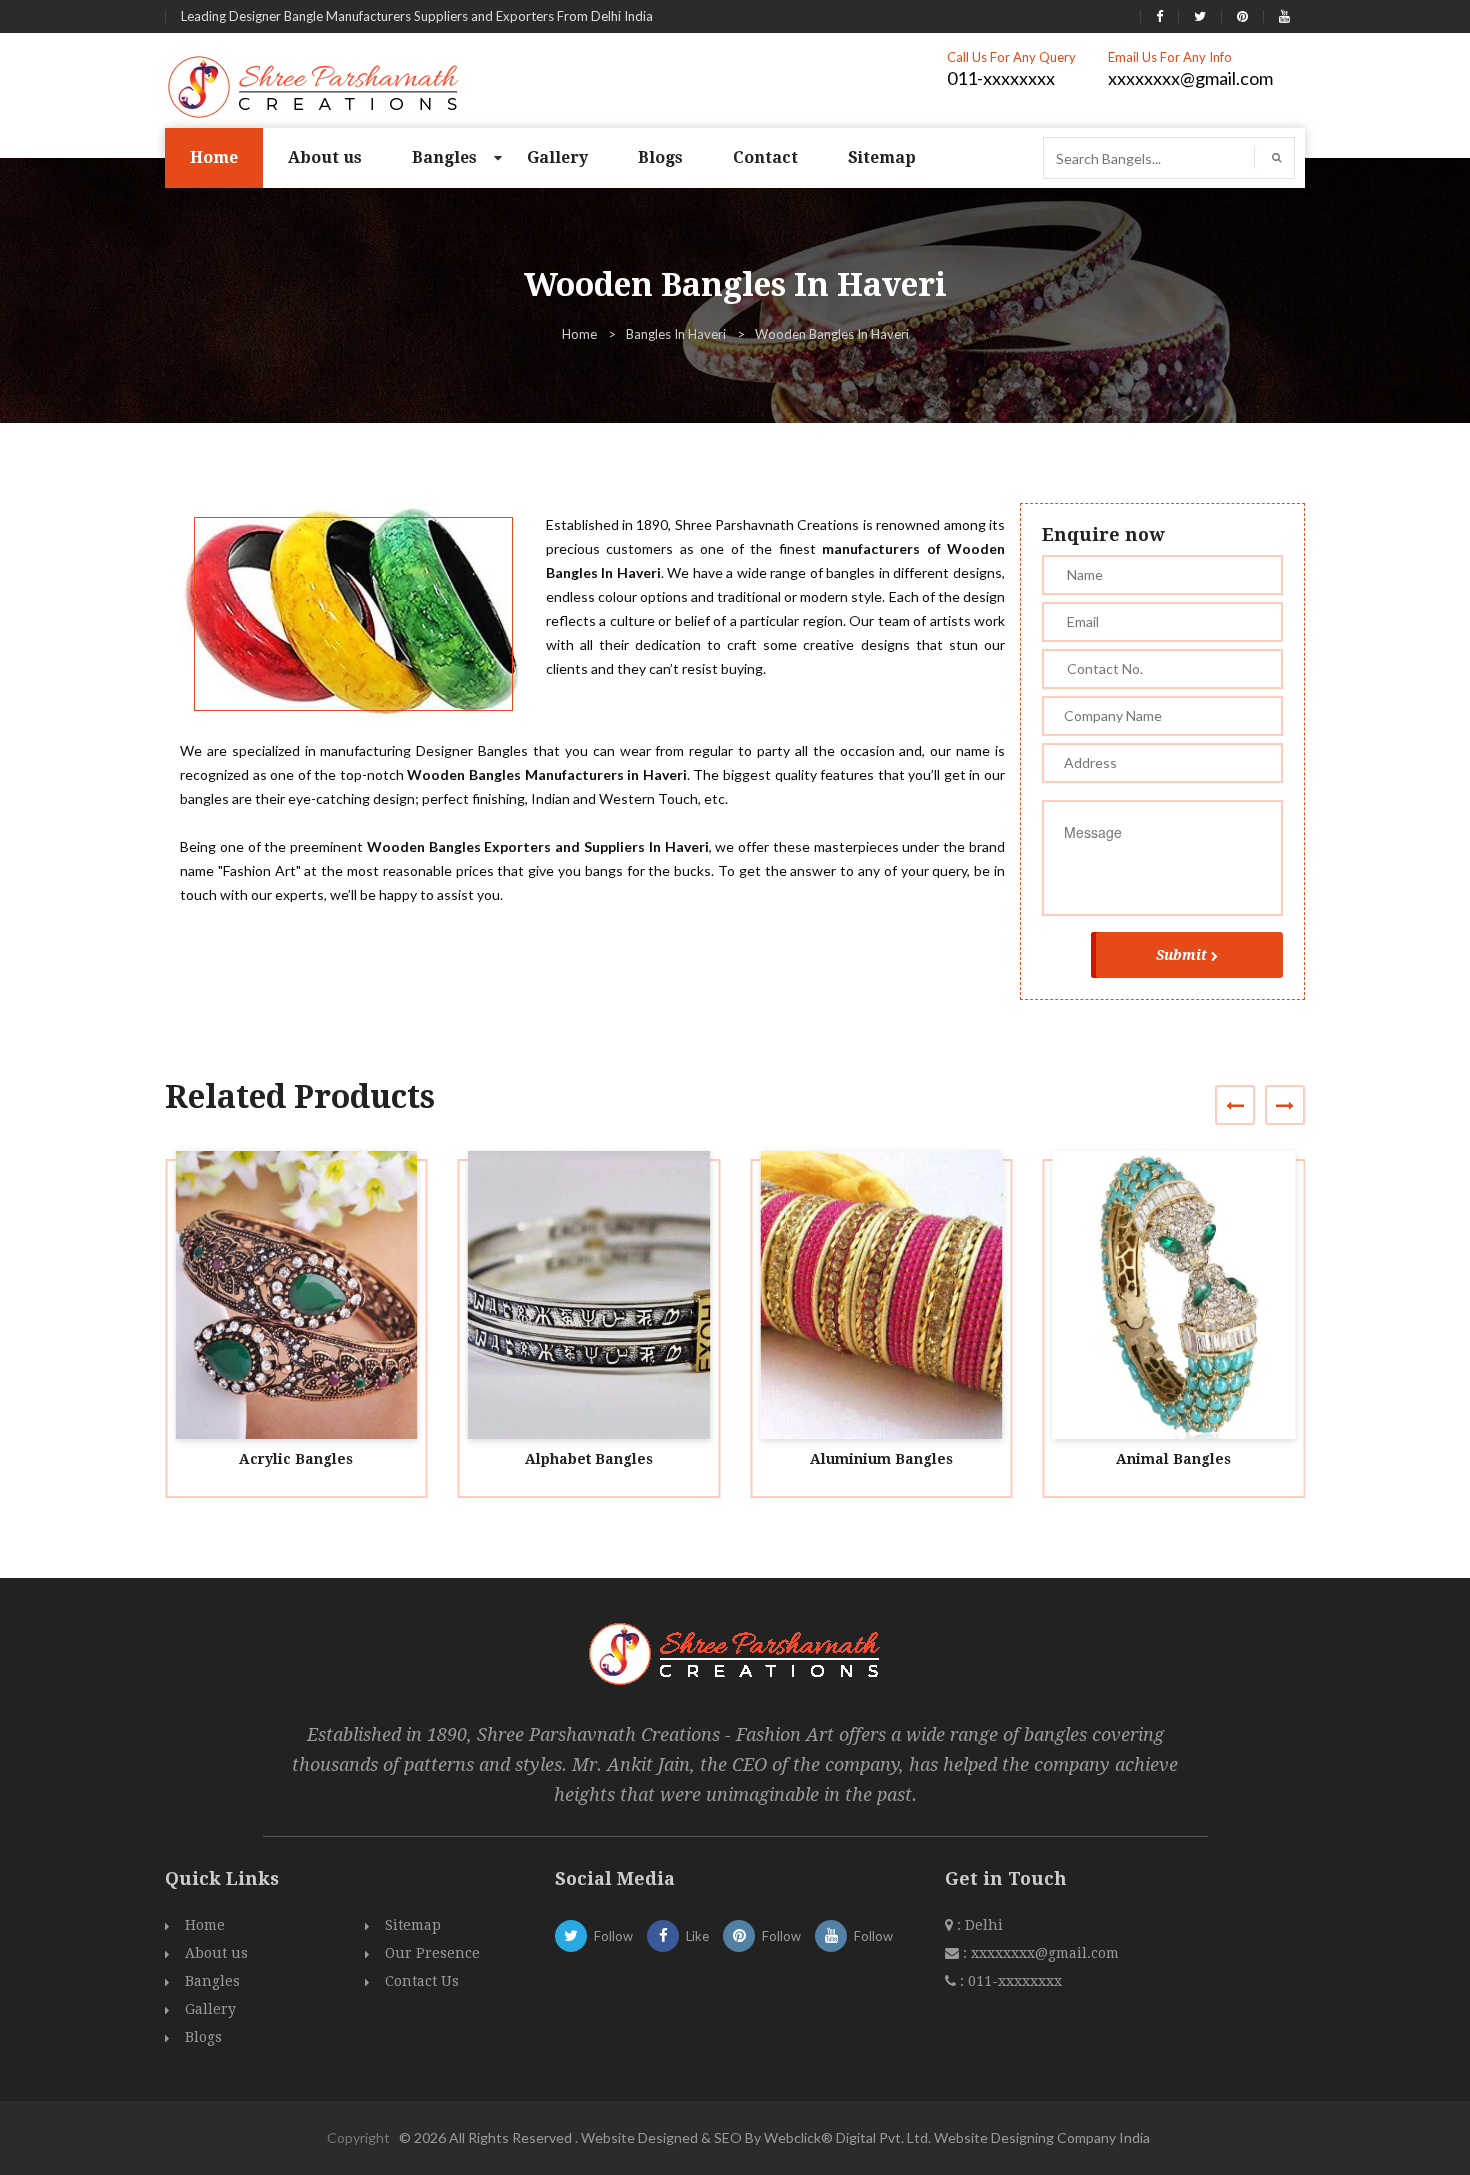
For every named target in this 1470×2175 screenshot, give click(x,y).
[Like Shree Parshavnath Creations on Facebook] (1159, 16)
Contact (765, 157)
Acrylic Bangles (296, 1459)
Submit (1181, 955)
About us (325, 157)
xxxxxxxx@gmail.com (1190, 78)
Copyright (358, 2137)
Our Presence (432, 1953)
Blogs (660, 157)
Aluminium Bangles (881, 1459)
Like (697, 1936)
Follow (613, 1936)
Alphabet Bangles (589, 1459)
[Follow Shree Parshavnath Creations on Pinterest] (1242, 16)
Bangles (444, 157)
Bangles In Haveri (676, 334)
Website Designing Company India (1042, 2137)
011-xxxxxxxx (1001, 78)
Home (214, 157)
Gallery (557, 157)
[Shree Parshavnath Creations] (314, 85)
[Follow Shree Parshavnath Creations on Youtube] (1284, 16)
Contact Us (422, 1981)
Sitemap (882, 157)
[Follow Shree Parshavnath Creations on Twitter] (1200, 16)
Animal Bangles (1173, 1459)
